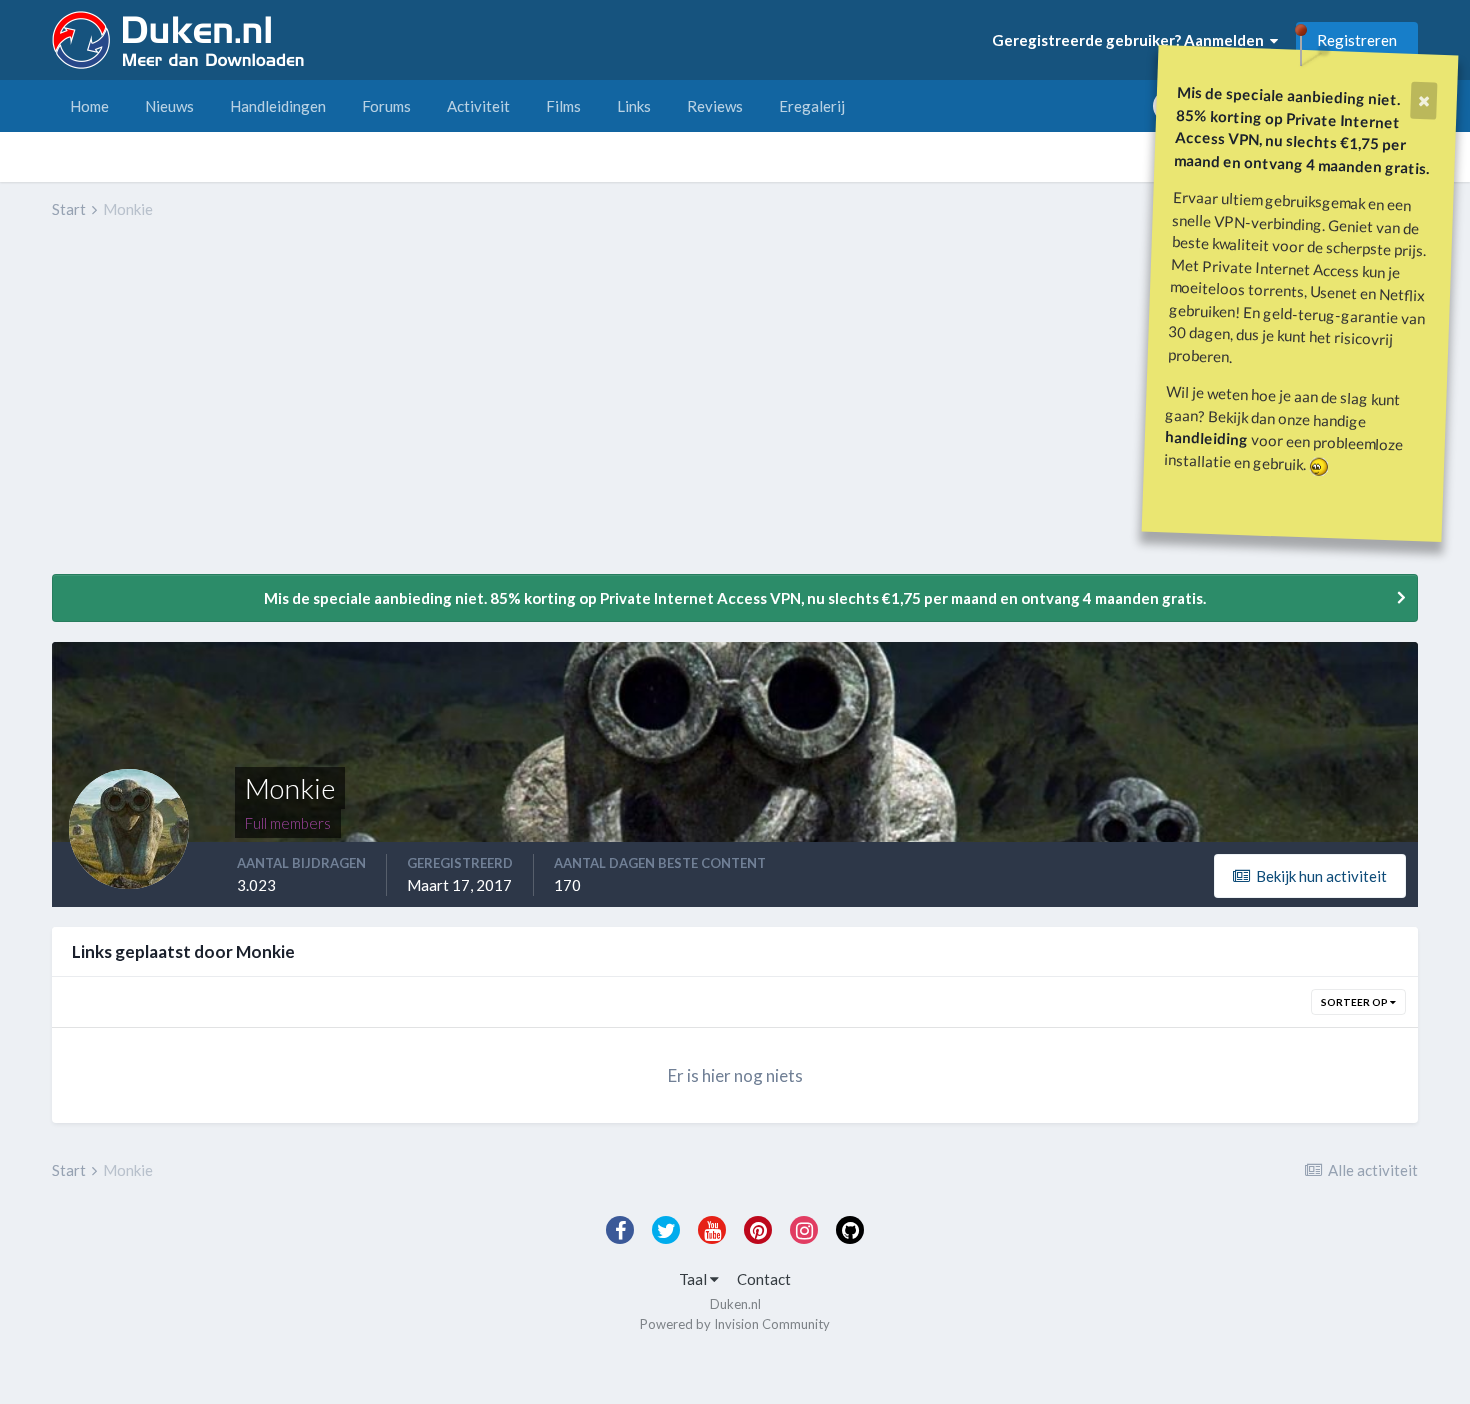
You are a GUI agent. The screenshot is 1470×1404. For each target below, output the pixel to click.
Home (89, 106)
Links (634, 106)
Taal (694, 1279)
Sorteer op (1355, 1002)
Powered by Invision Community (735, 1324)
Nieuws (169, 106)
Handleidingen (278, 106)
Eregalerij (812, 106)
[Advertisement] (416, 411)
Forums (386, 106)
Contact (764, 1279)
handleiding (1207, 437)
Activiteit (478, 106)
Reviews (715, 106)
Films (563, 106)
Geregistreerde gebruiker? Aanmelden (1131, 40)
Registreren (1357, 40)
